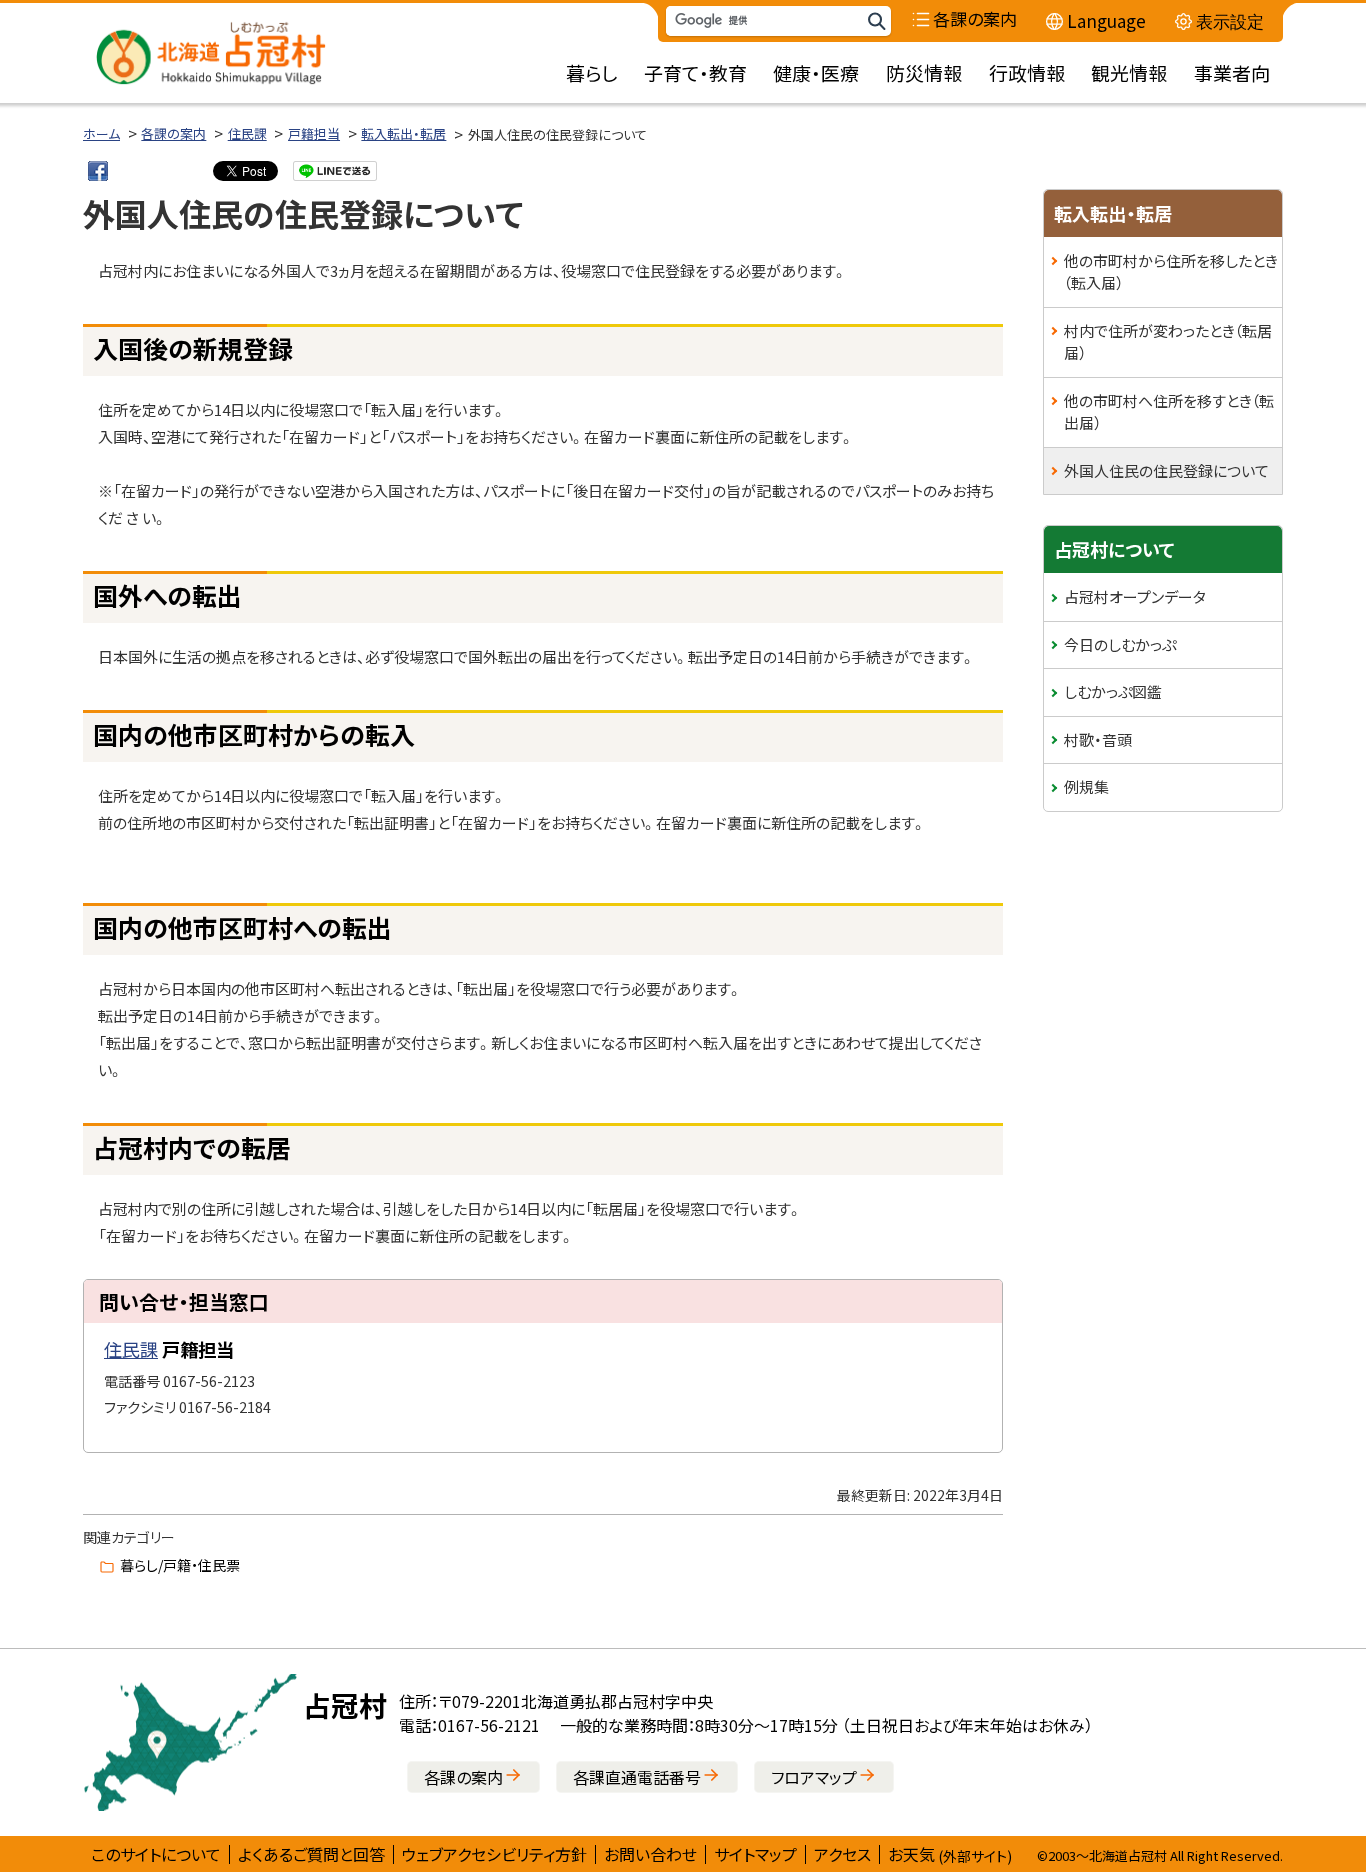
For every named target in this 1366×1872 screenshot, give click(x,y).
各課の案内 (173, 133)
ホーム (101, 133)
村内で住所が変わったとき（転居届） (1168, 342)
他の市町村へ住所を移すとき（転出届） (1169, 412)
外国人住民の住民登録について (1166, 470)
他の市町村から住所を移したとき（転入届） (1171, 272)
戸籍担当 (314, 133)
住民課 (247, 133)
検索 (876, 21)
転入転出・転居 (403, 133)
